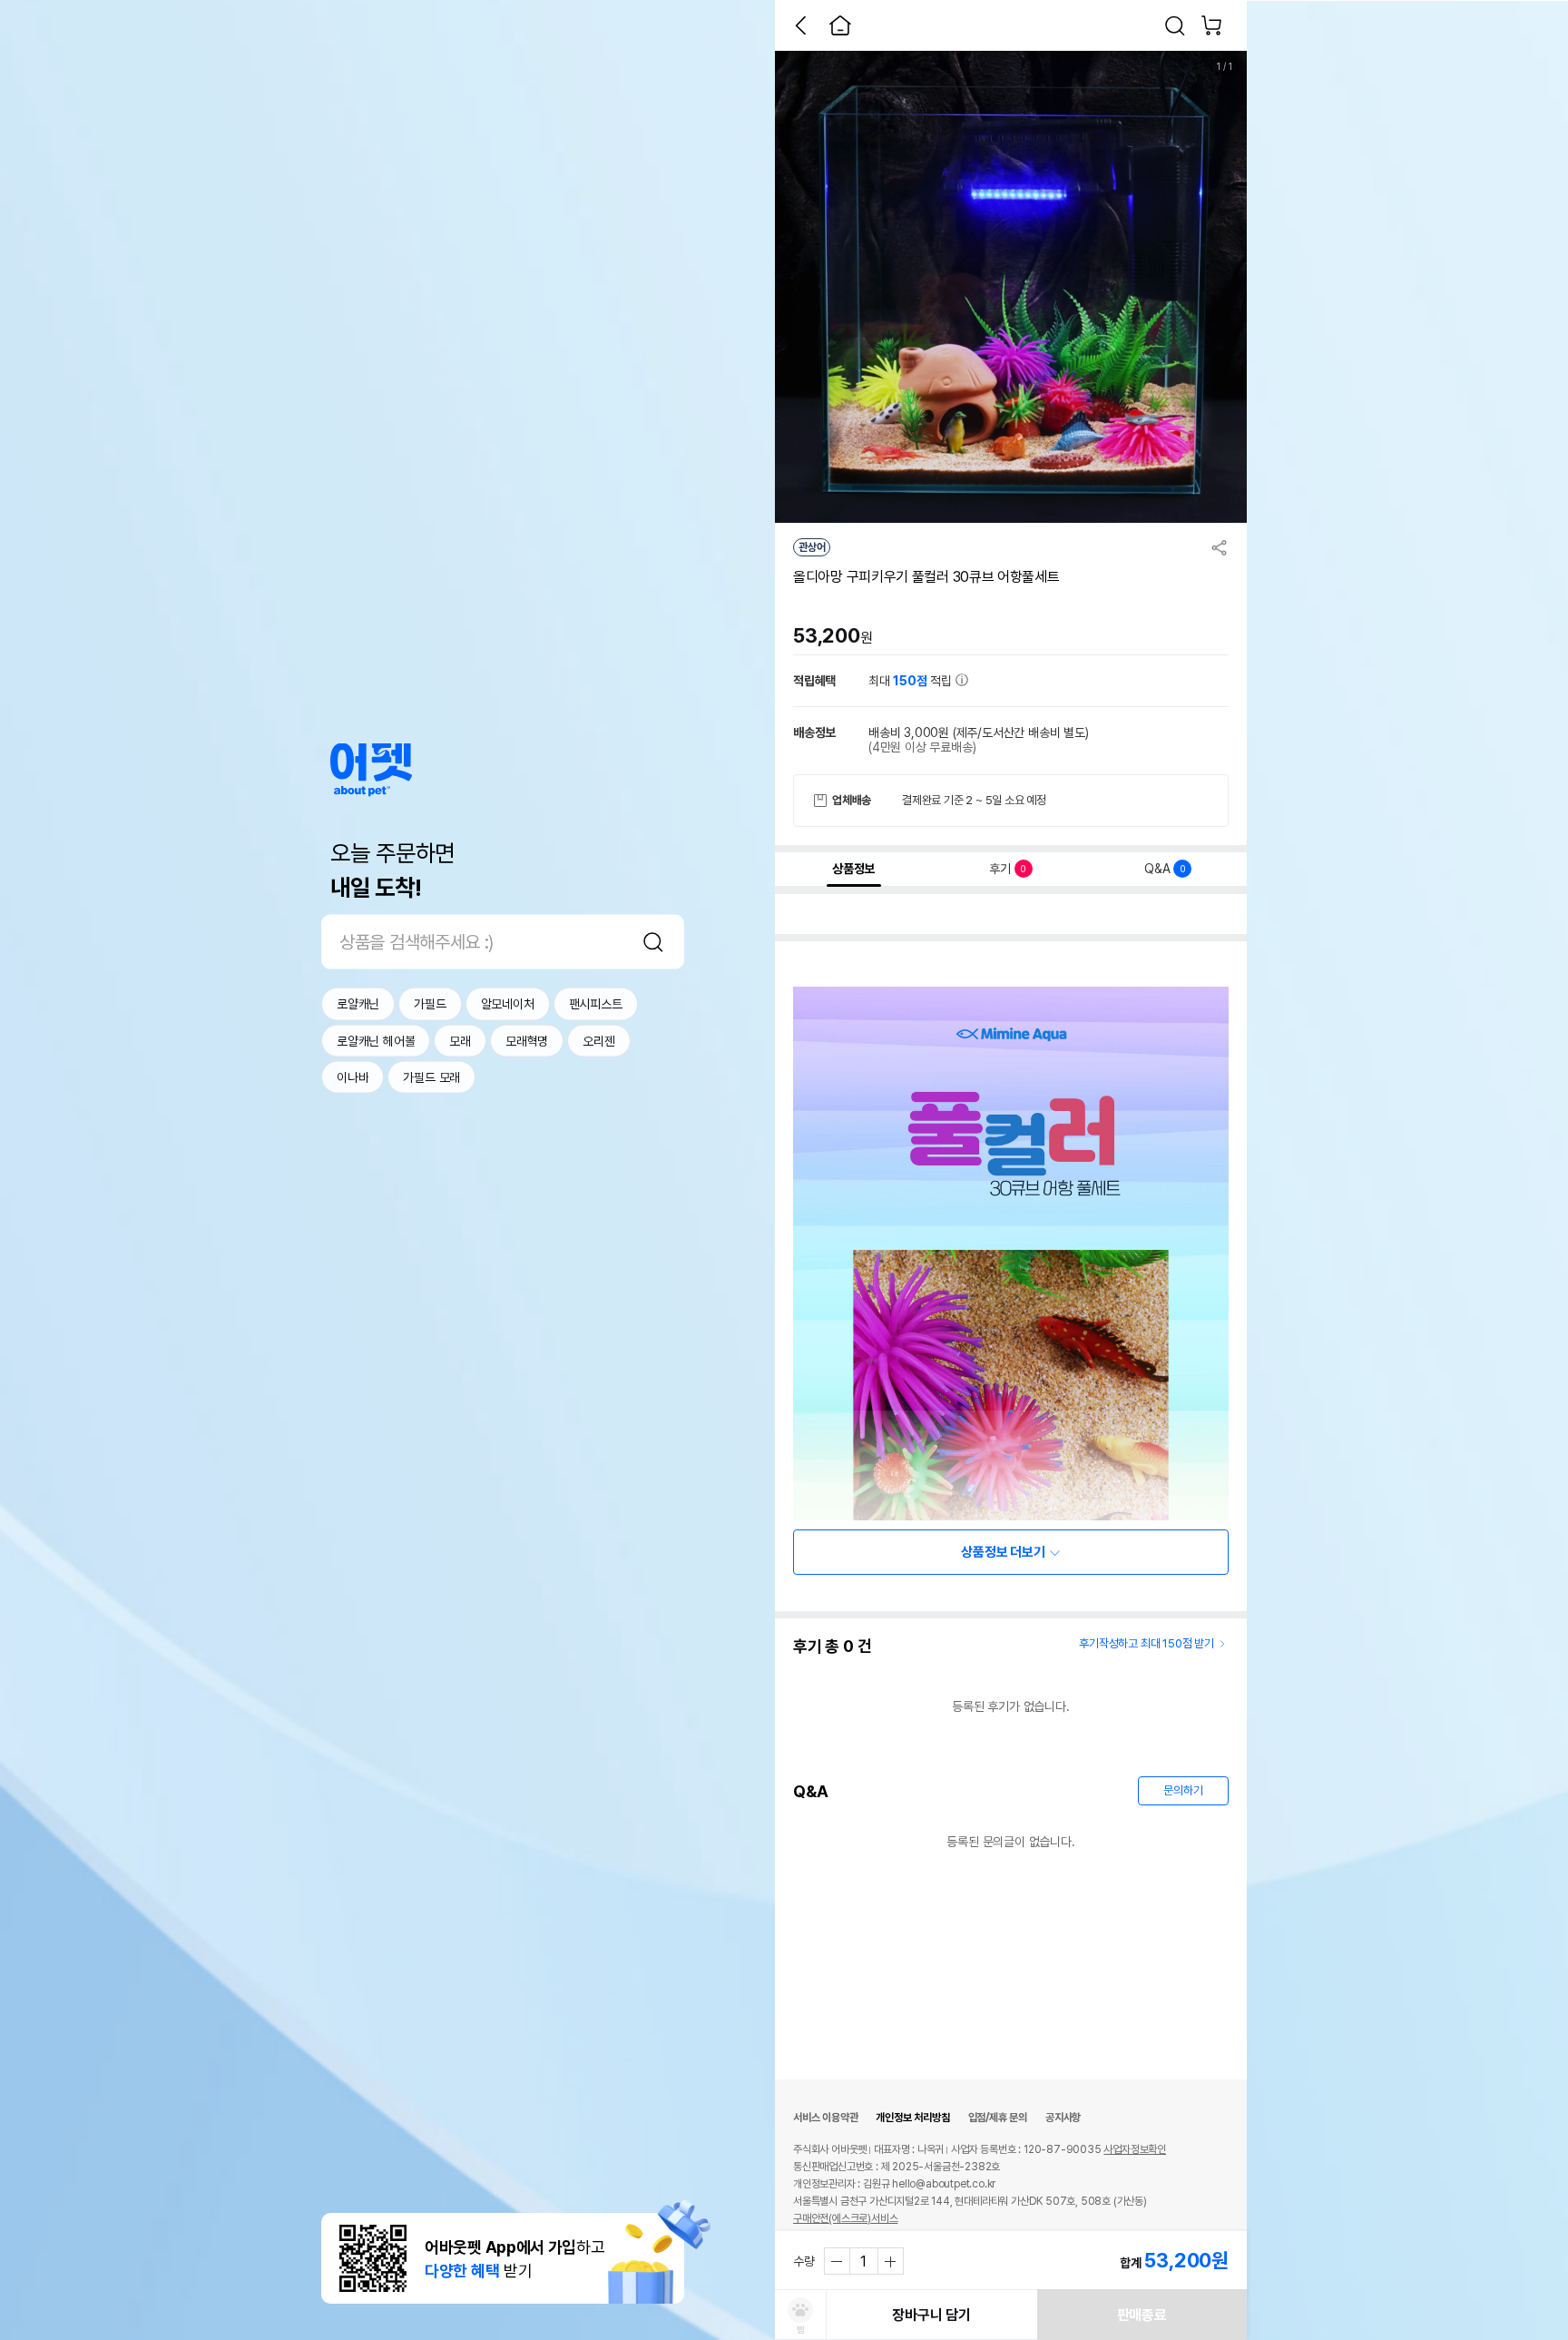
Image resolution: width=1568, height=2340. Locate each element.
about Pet (371, 770)
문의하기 (1183, 1790)
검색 (653, 942)
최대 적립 (912, 681)
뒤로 (800, 25)
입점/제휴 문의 (998, 2118)
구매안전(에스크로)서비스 (845, 2218)
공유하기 (1220, 547)
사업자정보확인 (1135, 2149)
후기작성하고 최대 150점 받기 (1147, 1643)
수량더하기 (890, 2261)
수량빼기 (838, 2261)
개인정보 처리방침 (912, 2118)
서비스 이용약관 (825, 2118)
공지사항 (1063, 2118)
